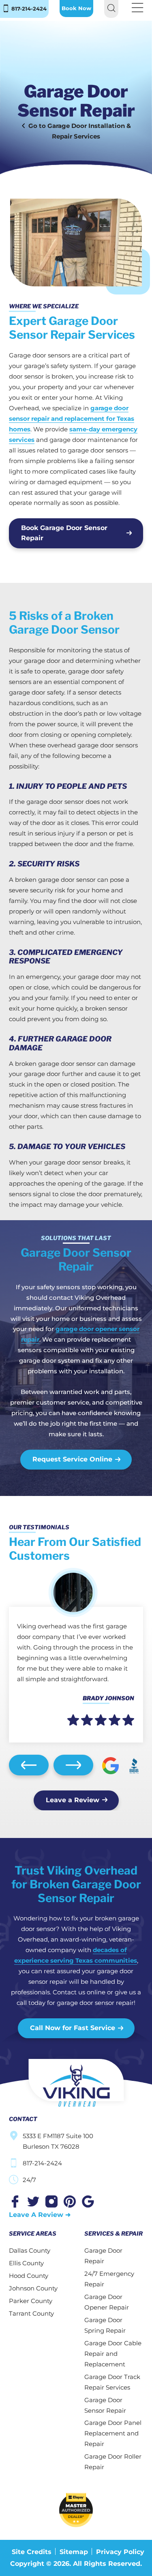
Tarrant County (31, 2313)
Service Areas (33, 2233)
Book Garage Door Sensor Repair (64, 533)
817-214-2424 (28, 9)
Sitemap (74, 2552)
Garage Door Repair (103, 2256)
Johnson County (33, 2288)
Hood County (29, 2276)
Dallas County (30, 2250)
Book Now (76, 8)
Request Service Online (72, 1459)
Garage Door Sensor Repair (105, 2405)
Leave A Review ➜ (40, 2215)
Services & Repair (113, 2233)
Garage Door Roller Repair (113, 2462)
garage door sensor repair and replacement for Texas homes (72, 419)
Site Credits (32, 2552)
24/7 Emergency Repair (109, 2279)
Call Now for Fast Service (73, 2028)
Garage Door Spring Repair (105, 2325)
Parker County (31, 2301)
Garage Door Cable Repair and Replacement (113, 2354)
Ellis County (26, 2263)
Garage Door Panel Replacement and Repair (113, 2433)
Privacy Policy (120, 2552)
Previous (29, 1765)
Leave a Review (73, 1800)
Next (73, 1765)
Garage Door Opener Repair (107, 2302)
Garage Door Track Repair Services (112, 2382)
